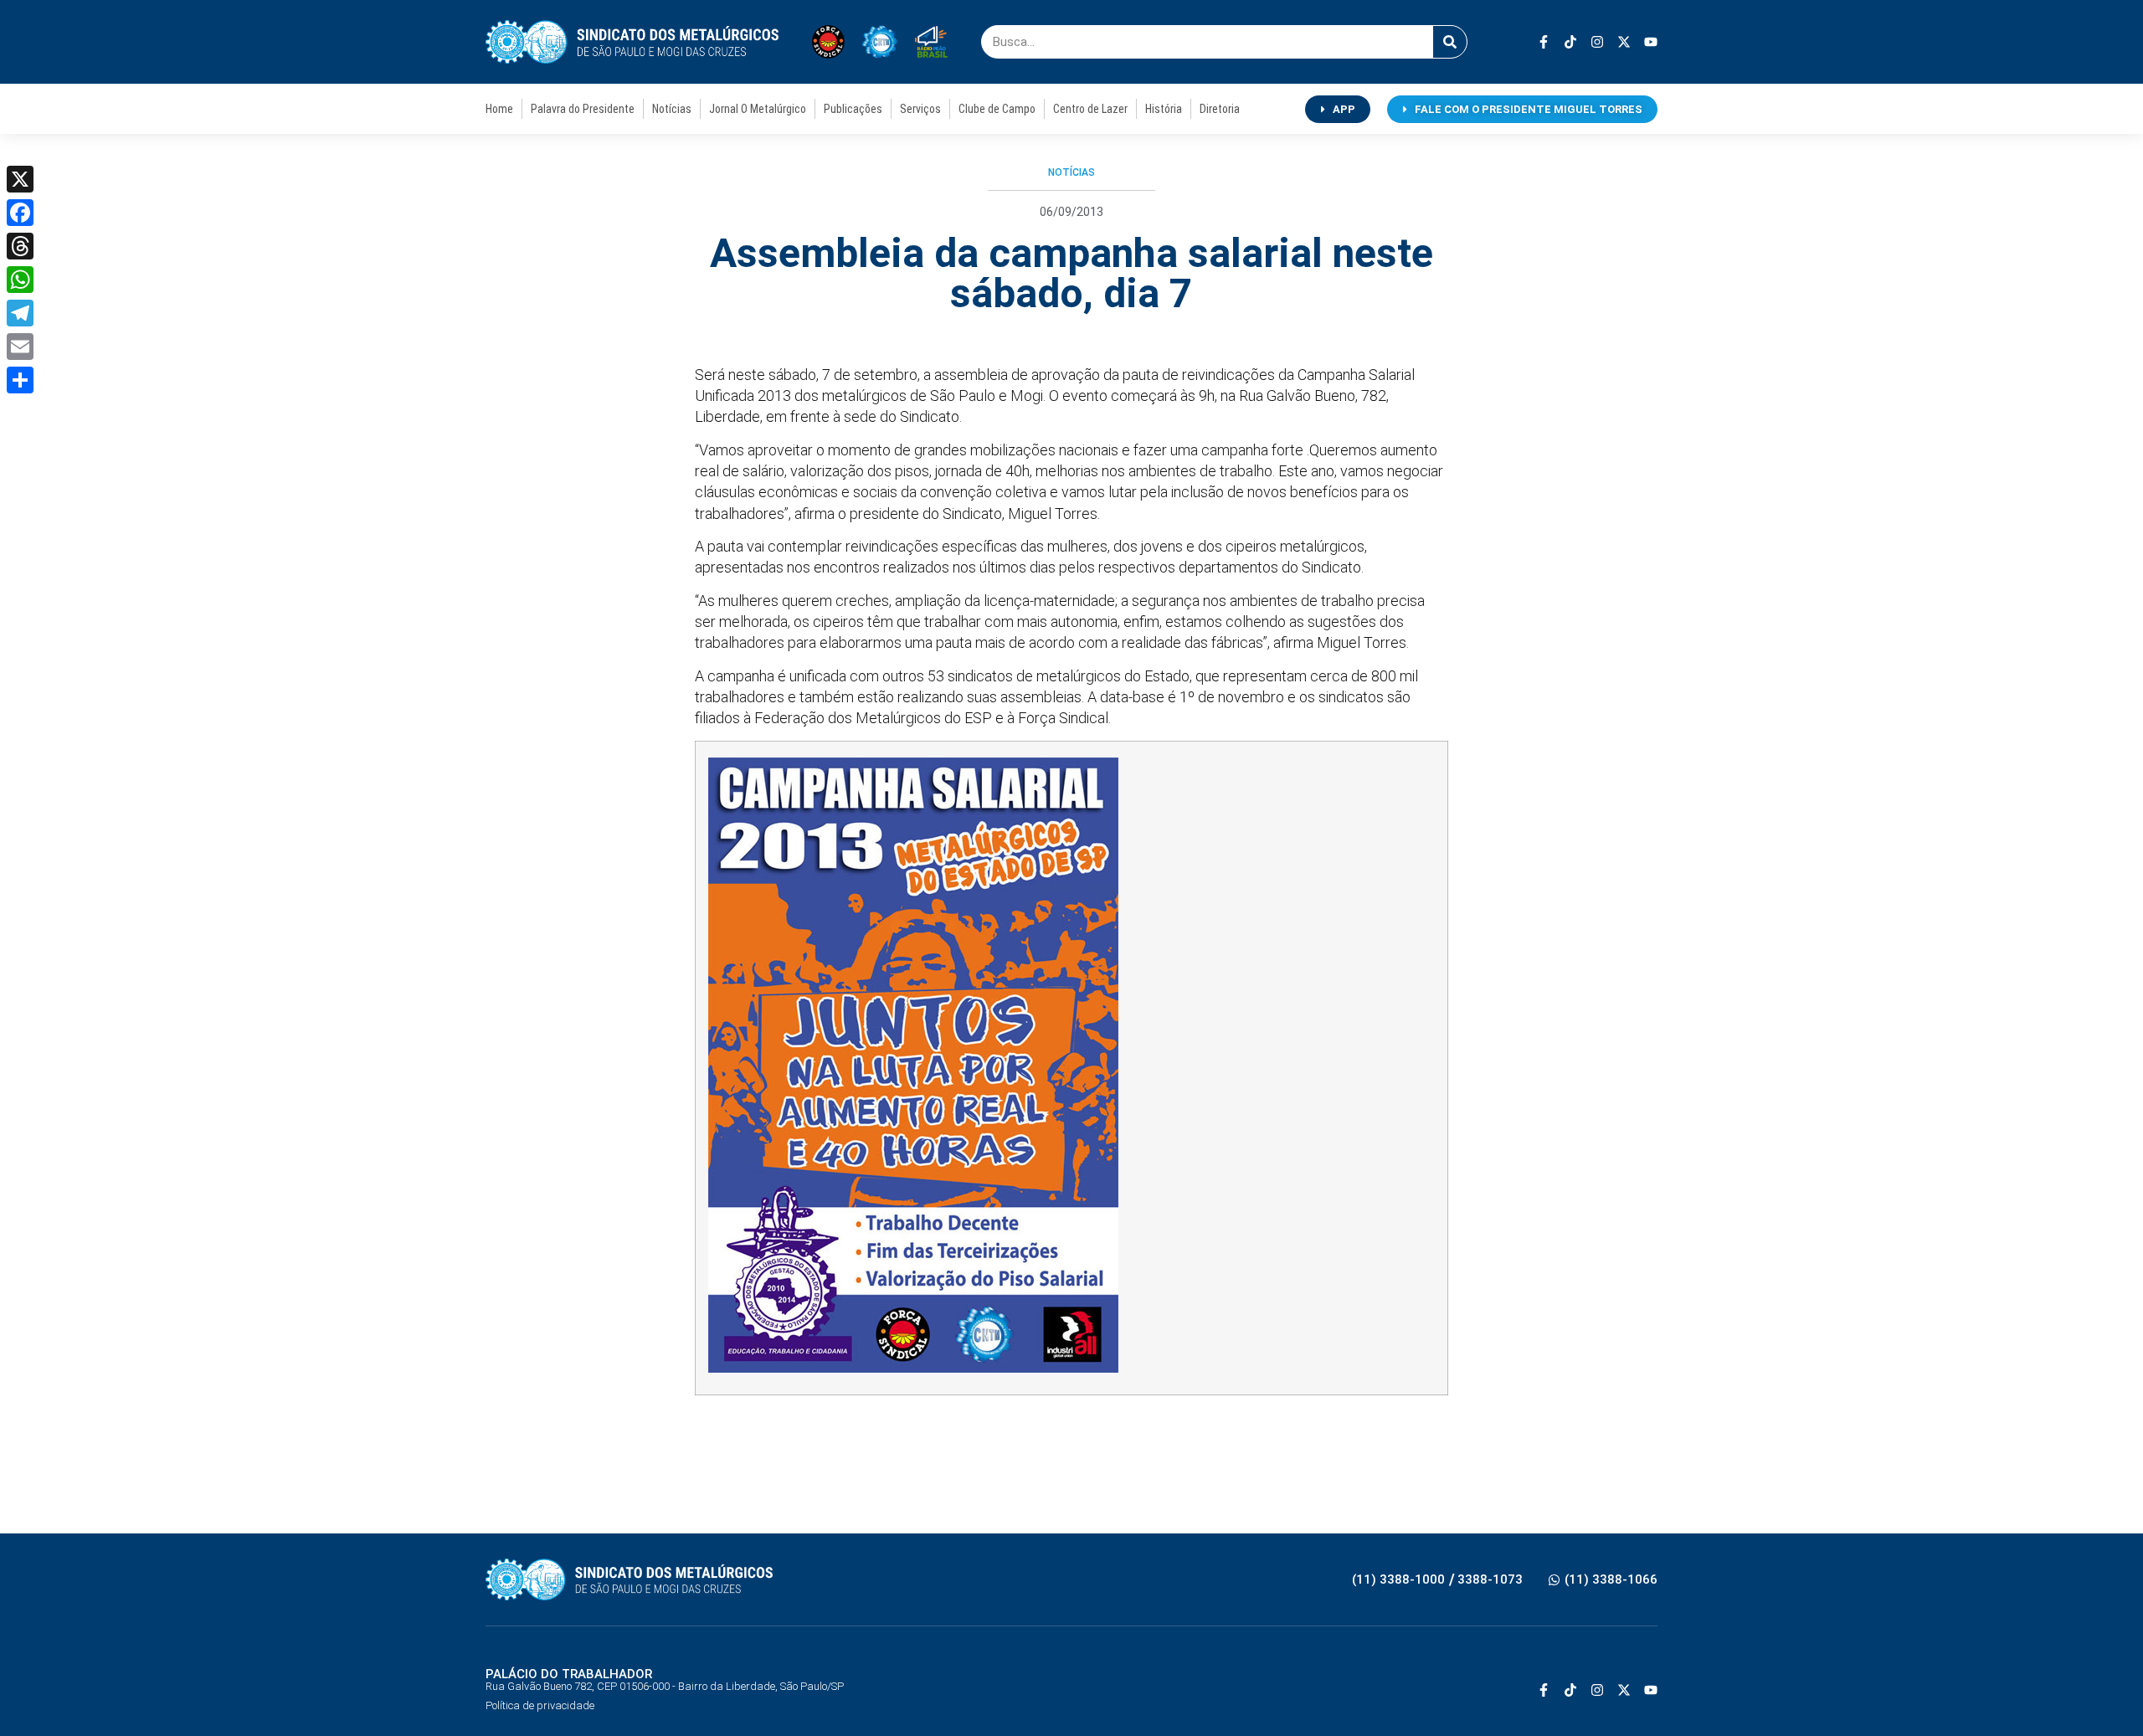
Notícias (672, 109)
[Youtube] (1651, 42)
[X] (20, 179)
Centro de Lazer (1090, 109)
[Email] (20, 347)
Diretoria (1220, 109)
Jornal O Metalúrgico (758, 109)
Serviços (920, 109)
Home (499, 109)
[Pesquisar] (1450, 42)
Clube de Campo (997, 109)
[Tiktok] (1570, 42)
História (1164, 109)
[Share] (20, 380)
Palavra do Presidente (583, 109)
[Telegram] (20, 313)
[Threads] (20, 246)
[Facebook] (20, 213)
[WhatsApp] (20, 280)
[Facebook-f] (1544, 42)
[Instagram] (1597, 42)
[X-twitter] (1624, 42)
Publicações (853, 109)
